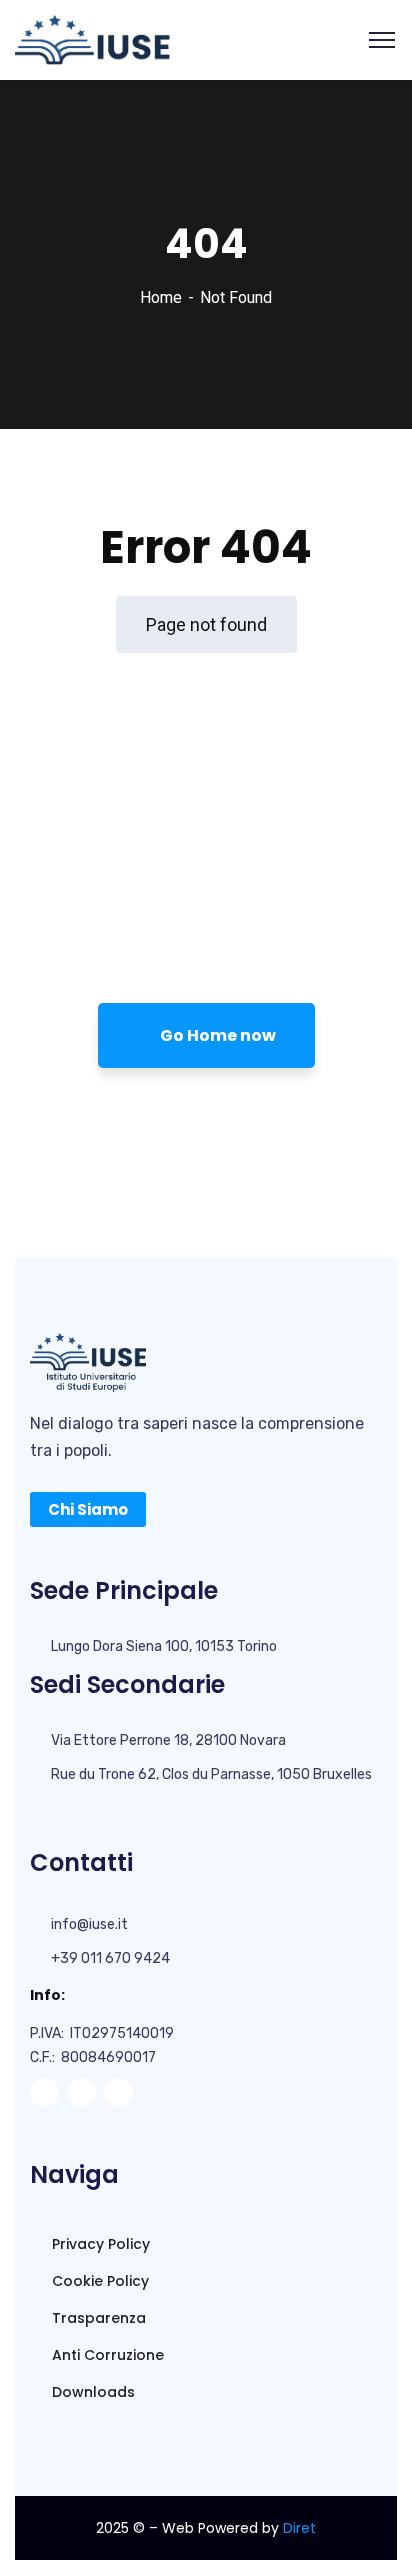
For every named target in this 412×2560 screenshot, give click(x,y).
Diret (299, 2528)
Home (161, 297)
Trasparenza (97, 2318)
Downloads (91, 2392)
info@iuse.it (89, 1924)
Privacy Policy (99, 2244)
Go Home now (216, 1035)
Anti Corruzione (106, 2355)
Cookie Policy (98, 2281)
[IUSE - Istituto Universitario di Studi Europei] (92, 38)
